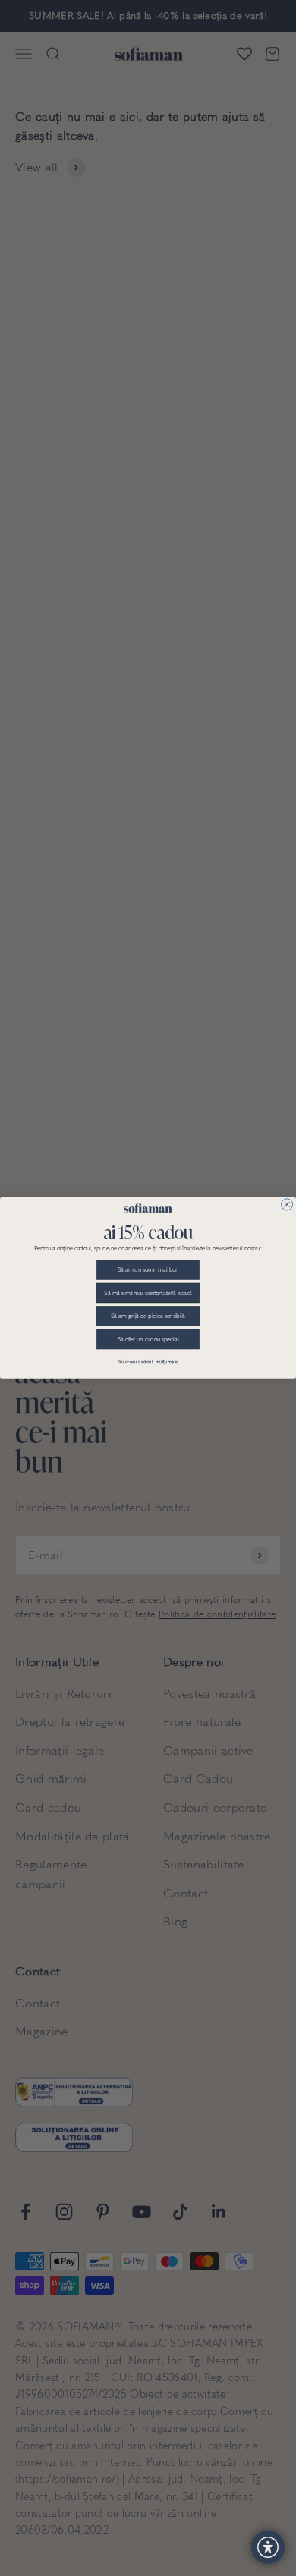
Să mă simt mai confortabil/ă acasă (148, 1293)
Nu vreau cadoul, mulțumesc (148, 1362)
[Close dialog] (287, 1205)
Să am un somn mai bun (148, 1270)
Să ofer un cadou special (148, 1339)
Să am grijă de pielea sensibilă (148, 1316)
